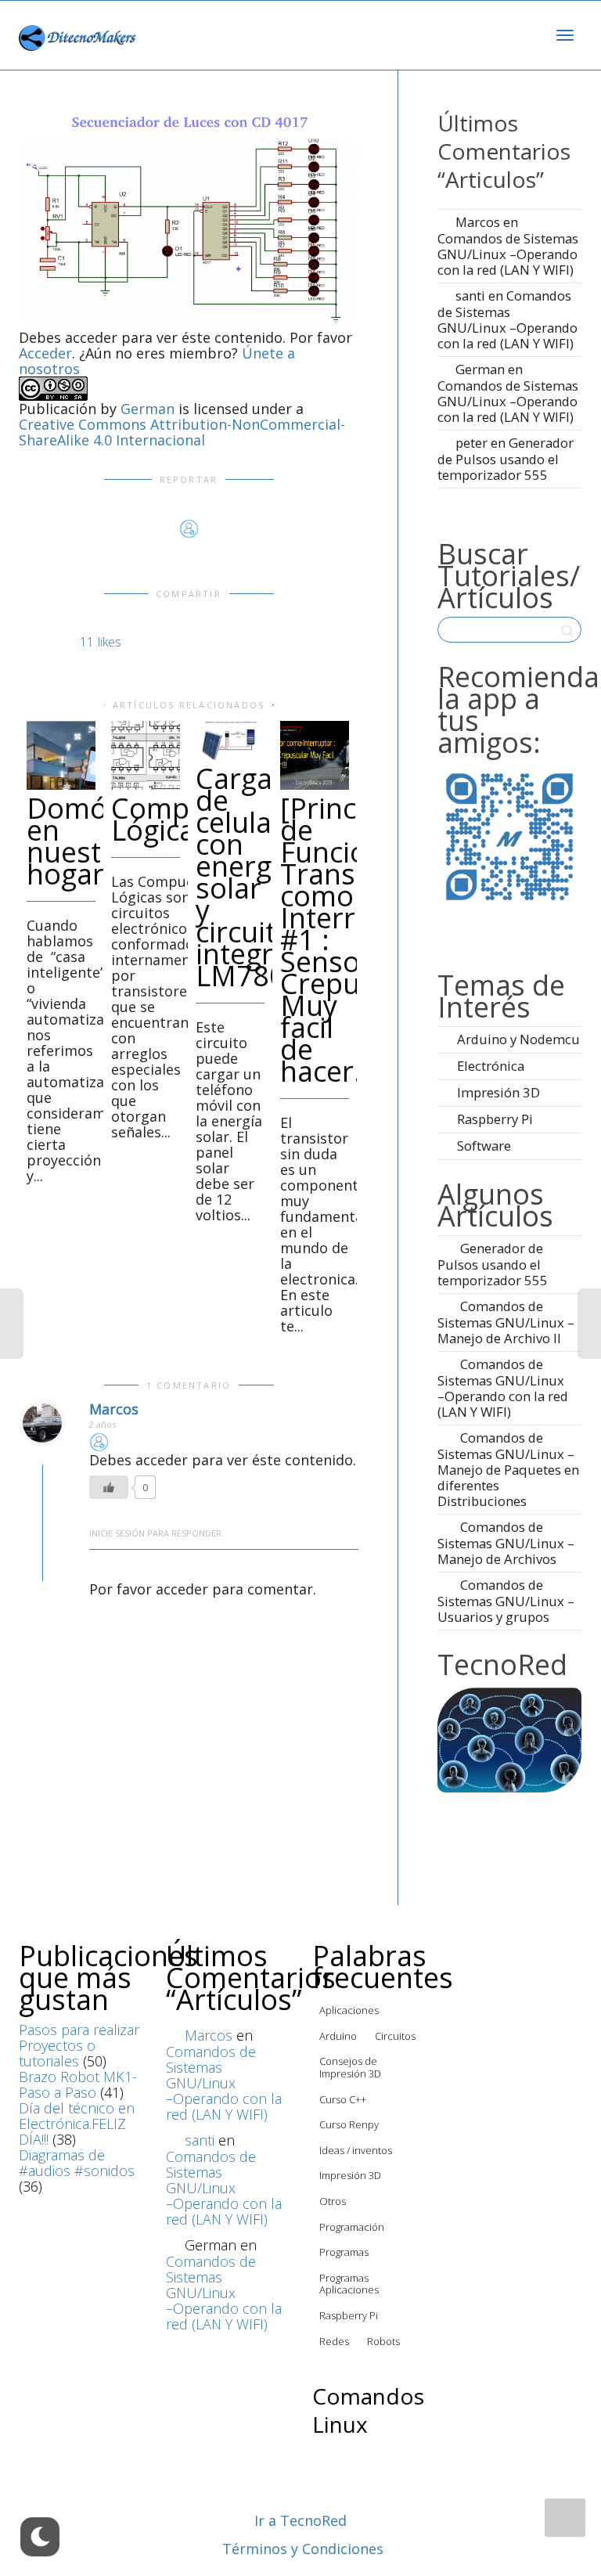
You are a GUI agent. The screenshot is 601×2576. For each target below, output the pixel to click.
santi (470, 295)
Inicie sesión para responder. (157, 1533)
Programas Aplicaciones (349, 2284)
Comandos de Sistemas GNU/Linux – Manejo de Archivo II (506, 1322)
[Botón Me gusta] (109, 1487)
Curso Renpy (349, 2124)
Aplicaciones (349, 2010)
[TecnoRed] (509, 1738)
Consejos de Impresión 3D (350, 2067)
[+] (61, 755)
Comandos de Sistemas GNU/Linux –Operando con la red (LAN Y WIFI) (508, 254)
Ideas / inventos (356, 2150)
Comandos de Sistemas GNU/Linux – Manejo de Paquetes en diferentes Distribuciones (508, 1469)
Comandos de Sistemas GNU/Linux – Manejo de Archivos (506, 1543)
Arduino (338, 2036)
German (148, 409)
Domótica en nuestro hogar (90, 841)
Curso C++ (343, 2099)
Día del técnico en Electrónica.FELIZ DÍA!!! (77, 2124)
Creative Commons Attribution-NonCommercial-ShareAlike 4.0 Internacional (182, 432)
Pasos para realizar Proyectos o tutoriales (79, 2045)
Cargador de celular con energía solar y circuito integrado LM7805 (259, 877)
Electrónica (491, 1066)
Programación (352, 2227)
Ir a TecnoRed (300, 2520)
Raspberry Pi (495, 1119)
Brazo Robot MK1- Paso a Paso (78, 2084)
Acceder (45, 353)
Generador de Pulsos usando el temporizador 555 (506, 459)
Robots (383, 2341)
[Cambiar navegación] (565, 35)
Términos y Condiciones (303, 2549)
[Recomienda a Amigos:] (509, 836)
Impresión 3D (498, 1092)
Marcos (114, 1409)
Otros (333, 2201)
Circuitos (395, 2036)
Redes (334, 2341)
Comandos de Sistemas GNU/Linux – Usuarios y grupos (506, 1601)
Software (484, 1146)
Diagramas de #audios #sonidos (77, 2163)
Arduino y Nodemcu (518, 1039)
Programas (344, 2252)
